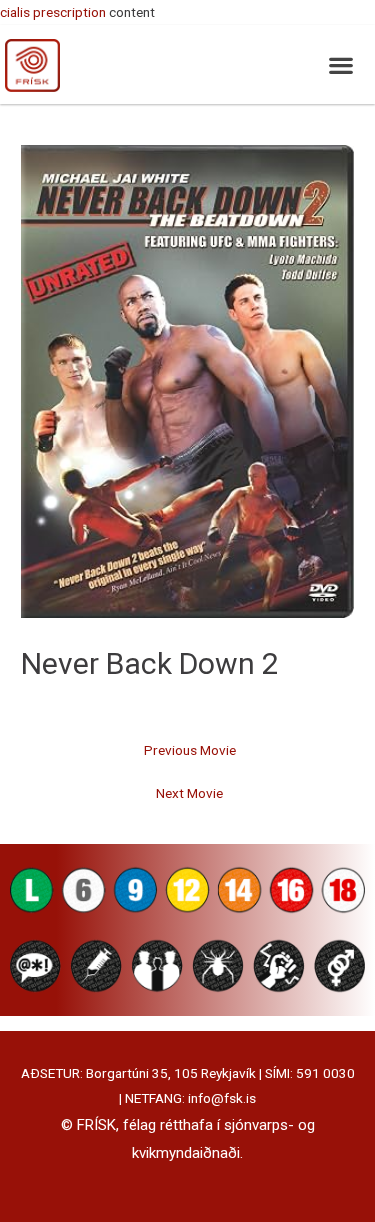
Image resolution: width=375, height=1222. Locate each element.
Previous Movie (190, 750)
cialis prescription (53, 12)
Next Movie (189, 793)
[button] (340, 64)
